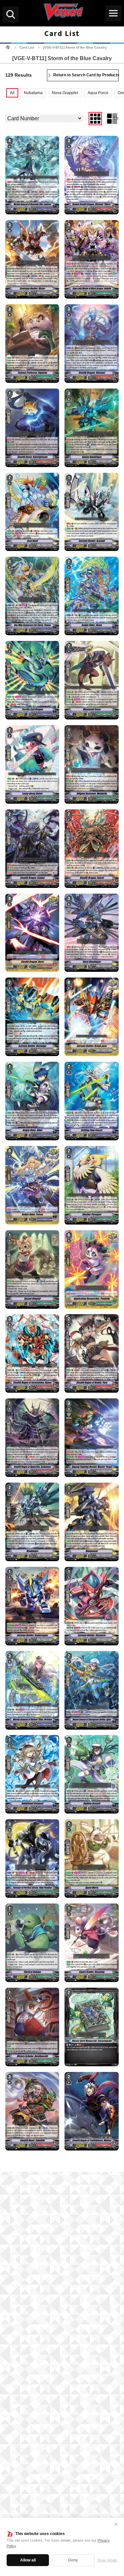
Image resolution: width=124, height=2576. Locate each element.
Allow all (28, 2560)
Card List (27, 47)
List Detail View (116, 118)
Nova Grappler (65, 93)
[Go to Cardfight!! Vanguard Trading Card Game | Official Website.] (8, 47)
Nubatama (33, 93)
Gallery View (99, 118)
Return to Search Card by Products (86, 75)
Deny (73, 2560)
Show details (107, 2560)
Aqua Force (98, 93)
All (12, 93)
